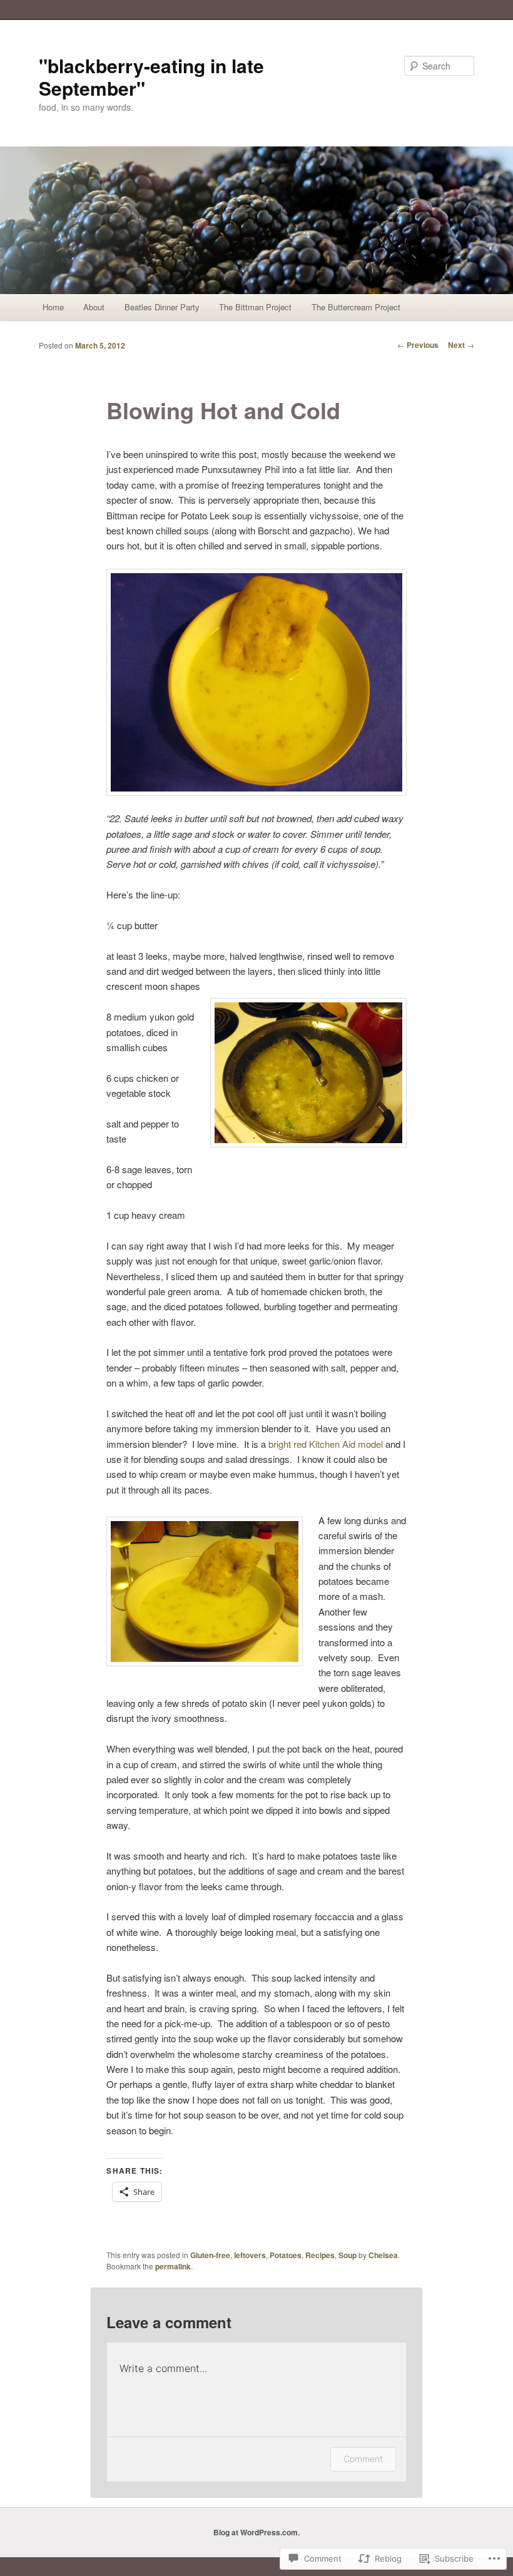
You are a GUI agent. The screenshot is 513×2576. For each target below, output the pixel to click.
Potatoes (286, 2255)
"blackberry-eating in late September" (151, 77)
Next (461, 345)
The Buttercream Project (356, 307)
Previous (418, 345)
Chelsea (383, 2255)
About (94, 307)
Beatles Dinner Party (162, 307)
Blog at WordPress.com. (256, 2532)
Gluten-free (210, 2255)
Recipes (320, 2255)
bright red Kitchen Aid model (326, 1444)
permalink (173, 2266)
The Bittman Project (255, 307)
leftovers (250, 2255)
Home (53, 307)
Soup (348, 2255)
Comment (363, 2459)
